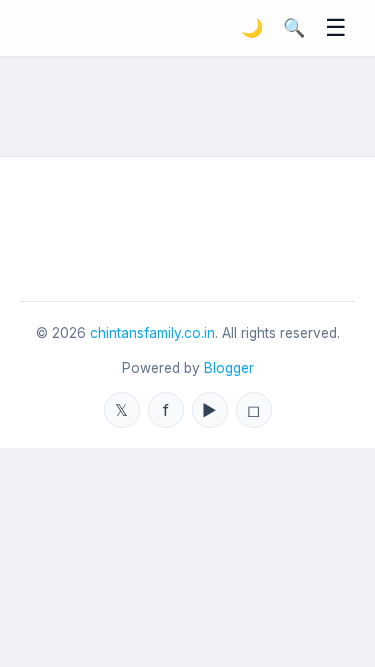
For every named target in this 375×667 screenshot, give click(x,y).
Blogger (229, 368)
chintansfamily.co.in (152, 333)
